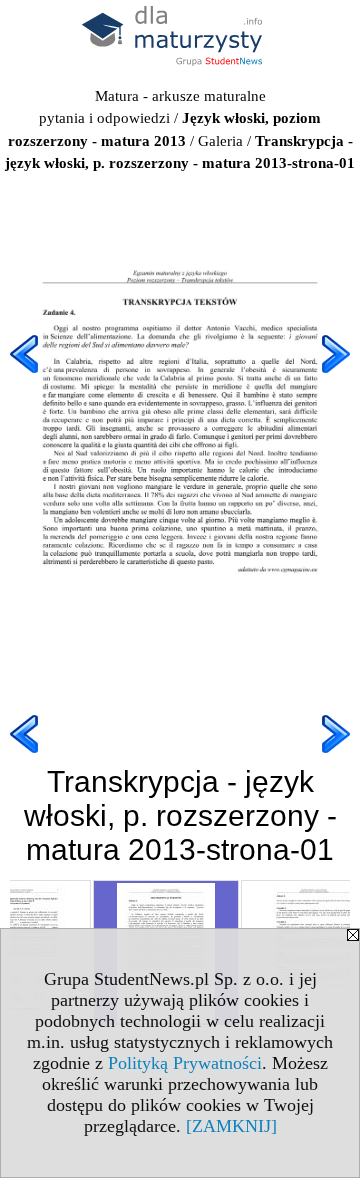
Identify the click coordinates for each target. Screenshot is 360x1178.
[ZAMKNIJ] (231, 1126)
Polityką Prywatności (185, 1063)
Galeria (220, 141)
